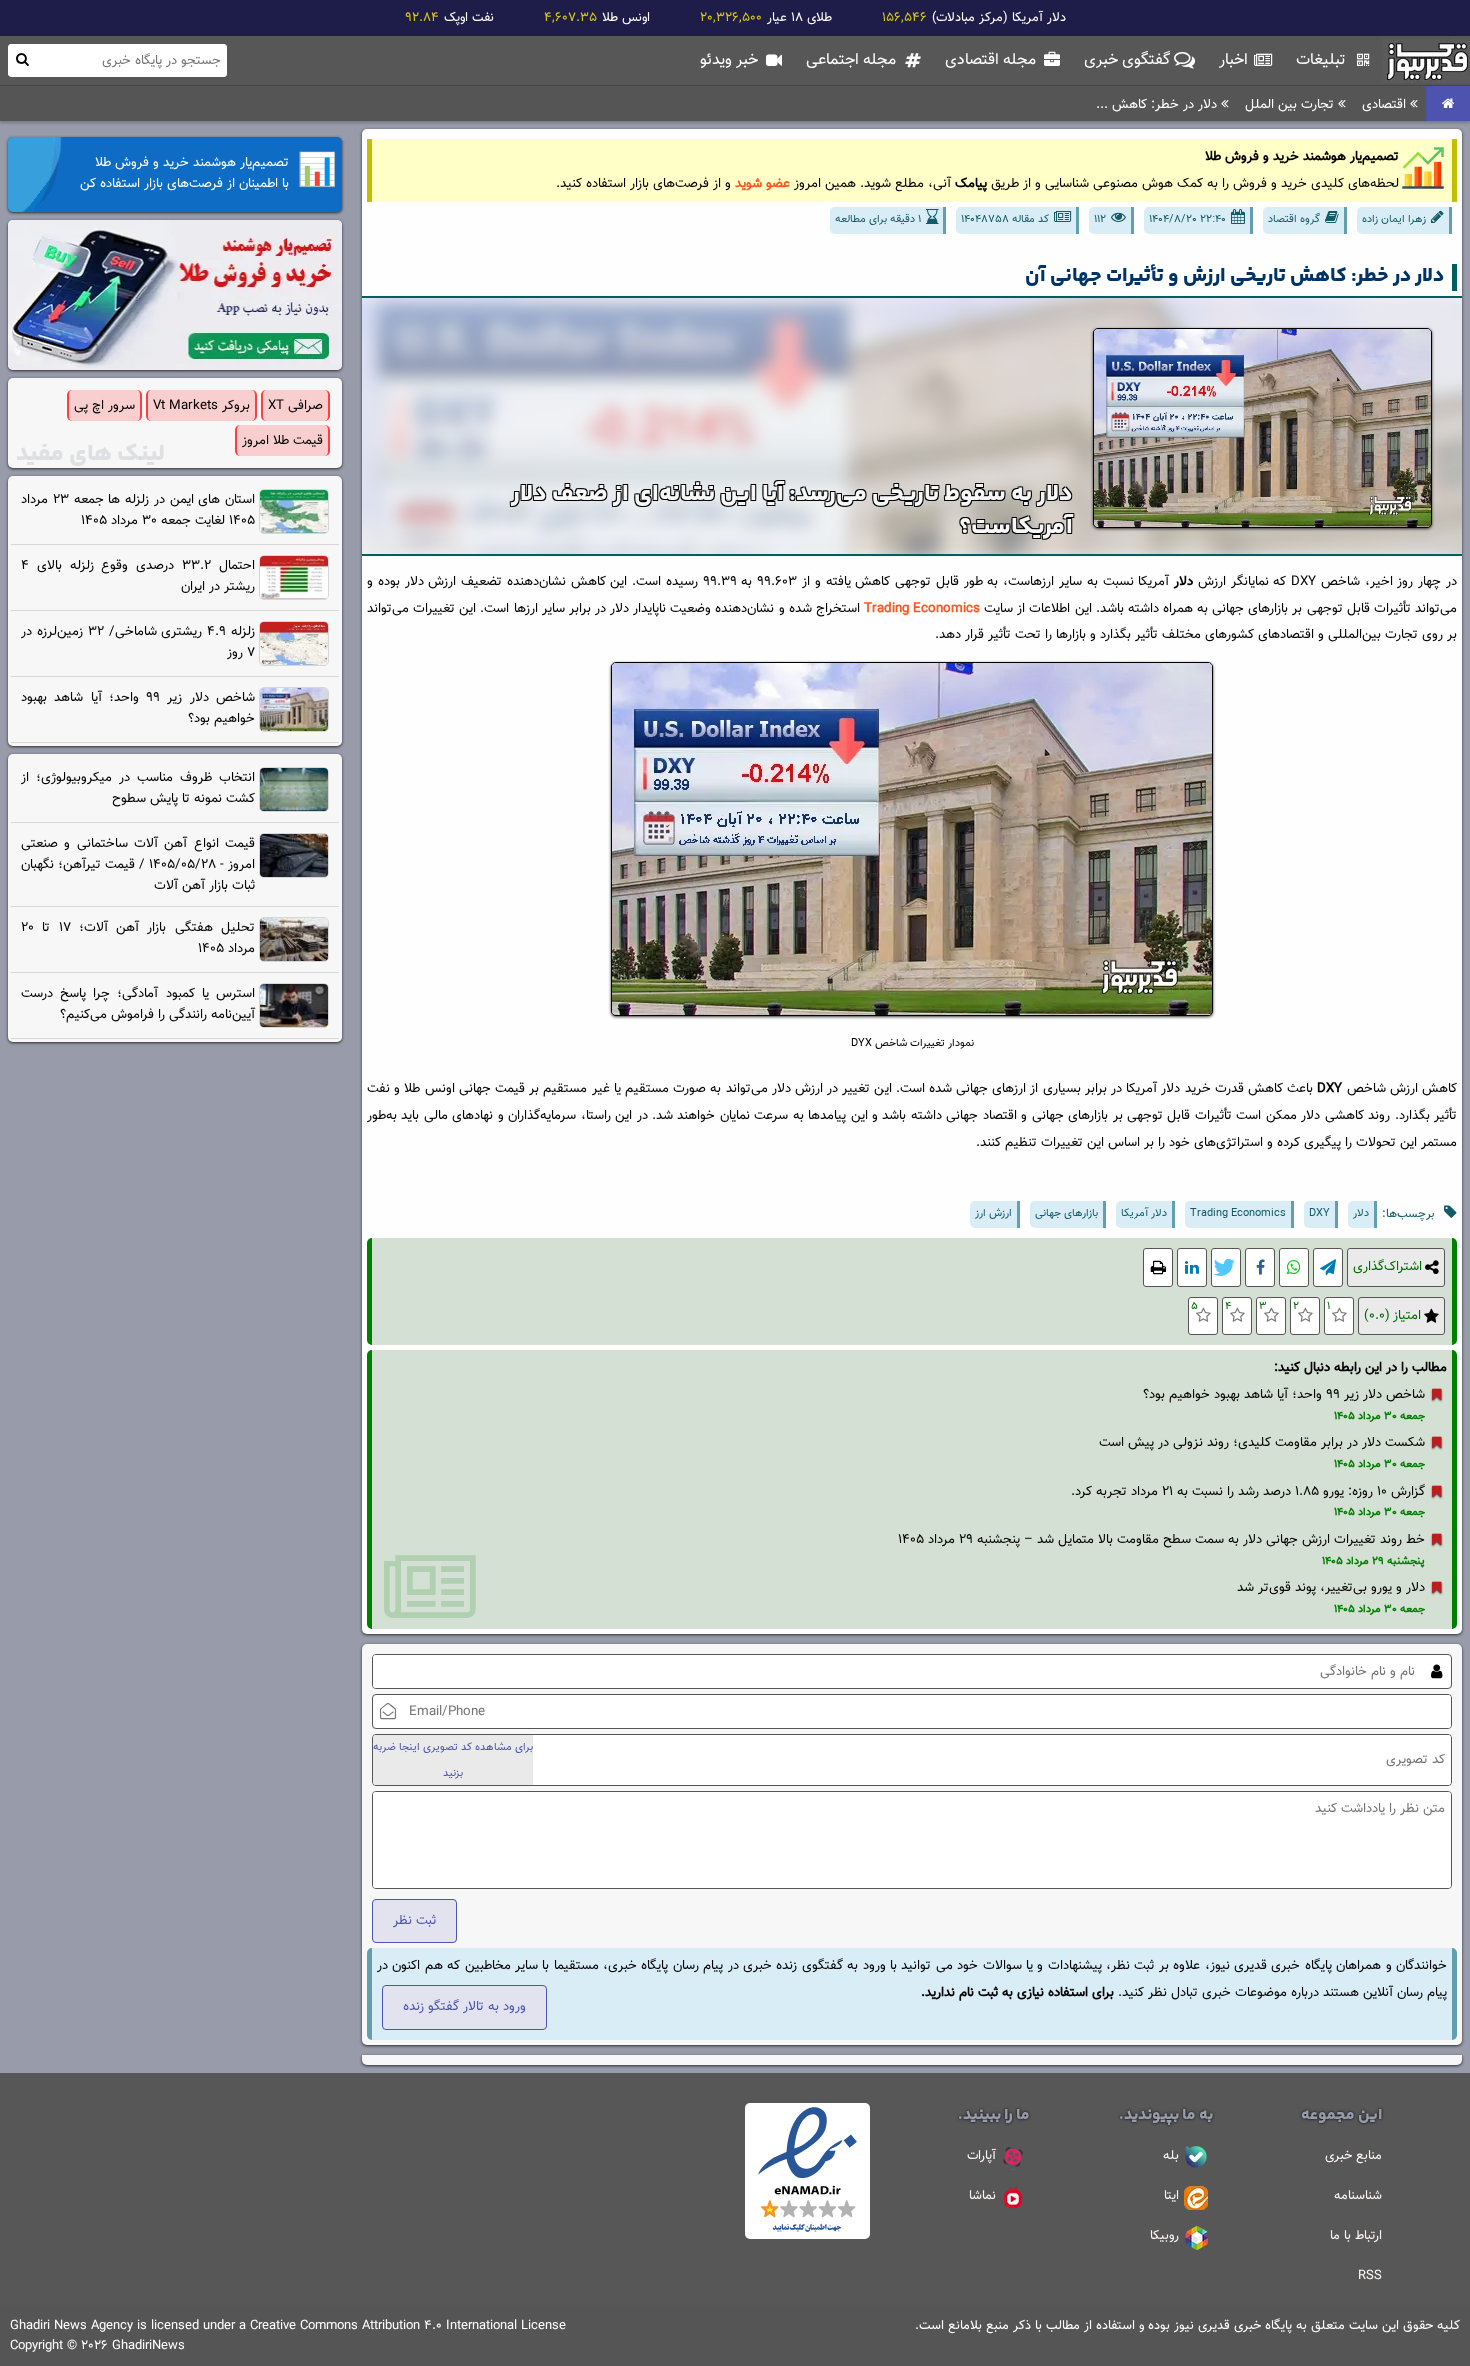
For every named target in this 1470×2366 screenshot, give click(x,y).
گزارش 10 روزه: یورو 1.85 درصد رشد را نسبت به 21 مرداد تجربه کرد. (1248, 1491)
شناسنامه (1358, 2196)
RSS (1370, 2276)
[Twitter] (1226, 1267)
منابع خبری (1353, 2156)
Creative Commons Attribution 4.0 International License (408, 2326)
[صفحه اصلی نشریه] (1448, 104)
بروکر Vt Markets (201, 405)
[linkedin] (1192, 1267)
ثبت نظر (414, 1920)
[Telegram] (1328, 1267)
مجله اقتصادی (992, 60)
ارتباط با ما (1356, 2236)
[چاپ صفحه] (1158, 1267)
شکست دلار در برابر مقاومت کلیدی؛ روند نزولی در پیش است (1262, 1442)
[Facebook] (1260, 1267)
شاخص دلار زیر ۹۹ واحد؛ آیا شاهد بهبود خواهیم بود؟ (1284, 1394)
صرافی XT (295, 405)
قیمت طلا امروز (282, 440)
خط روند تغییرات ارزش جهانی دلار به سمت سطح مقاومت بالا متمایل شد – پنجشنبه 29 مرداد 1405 (1161, 1539)
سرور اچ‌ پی (104, 405)
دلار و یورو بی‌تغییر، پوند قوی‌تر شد (1331, 1587)
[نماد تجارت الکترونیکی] (807, 2236)
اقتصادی (1386, 104)
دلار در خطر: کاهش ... (1158, 104)
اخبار (1235, 60)
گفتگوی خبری (1129, 60)
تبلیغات (1322, 60)
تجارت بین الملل (1291, 104)
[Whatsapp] (1294, 1267)
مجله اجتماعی (853, 60)
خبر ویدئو (731, 60)
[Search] (22, 59)
